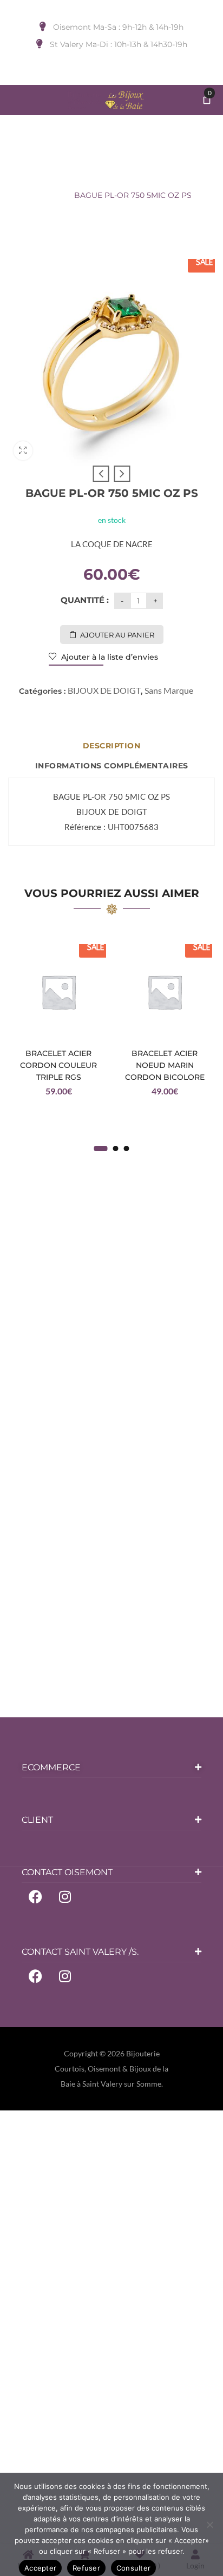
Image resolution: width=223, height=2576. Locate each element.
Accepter (40, 2568)
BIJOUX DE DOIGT (116, 176)
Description (112, 746)
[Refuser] (209, 2525)
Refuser (86, 2568)
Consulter (133, 2568)
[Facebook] (35, 1896)
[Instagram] (65, 1896)
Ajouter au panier (117, 635)
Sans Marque (169, 690)
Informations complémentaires (112, 766)
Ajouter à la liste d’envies (109, 657)
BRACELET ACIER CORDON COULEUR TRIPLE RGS (58, 1065)
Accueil (54, 176)
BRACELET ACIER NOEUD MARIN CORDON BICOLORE (165, 1065)
